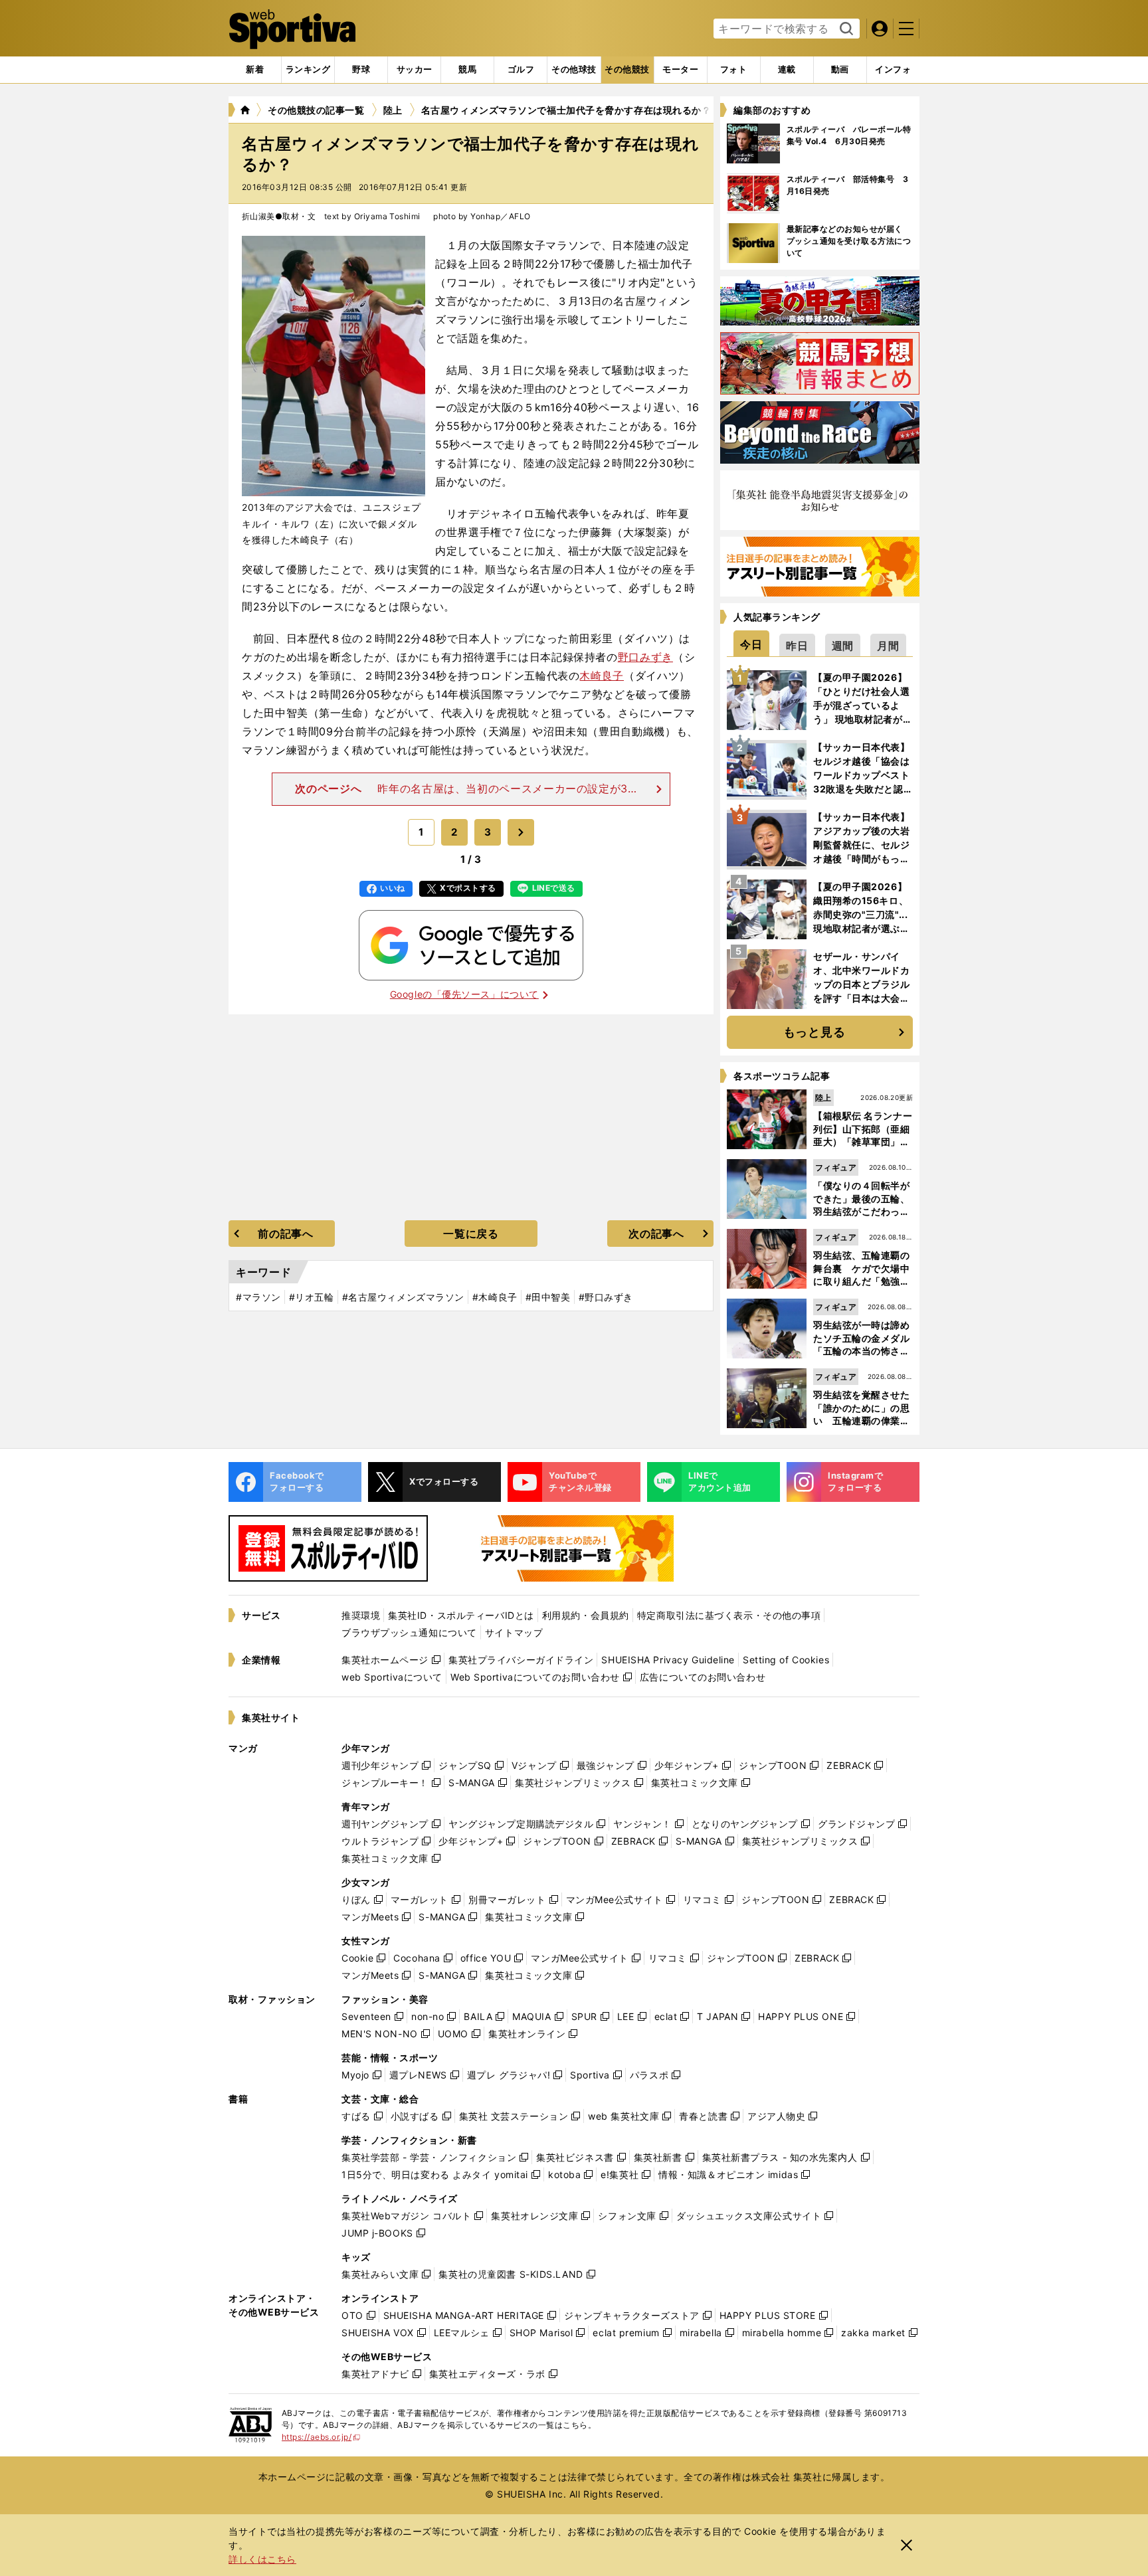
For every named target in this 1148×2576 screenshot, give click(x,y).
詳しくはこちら (262, 2559)
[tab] (361, 70)
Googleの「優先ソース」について (464, 994)
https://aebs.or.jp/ (321, 2437)
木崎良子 (602, 676)
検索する (845, 29)
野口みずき (645, 657)
